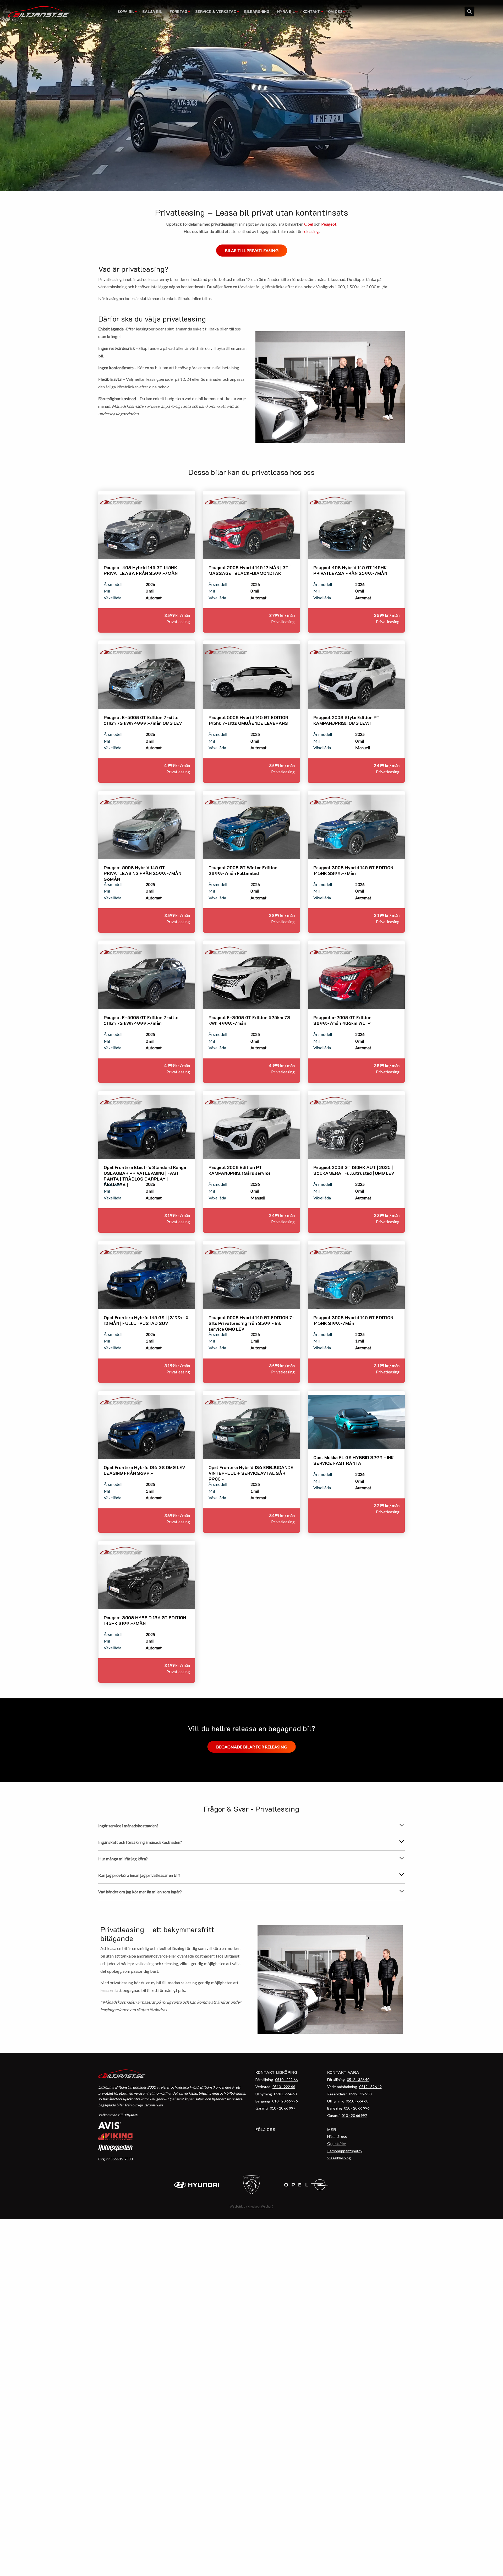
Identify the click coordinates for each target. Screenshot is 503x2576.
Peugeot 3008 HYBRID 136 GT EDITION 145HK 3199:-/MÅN (145, 1620)
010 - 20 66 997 (283, 2108)
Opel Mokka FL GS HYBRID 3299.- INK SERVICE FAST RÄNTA (354, 1460)
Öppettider (337, 2143)
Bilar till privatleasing (252, 250)
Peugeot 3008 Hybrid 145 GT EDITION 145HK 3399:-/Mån (353, 870)
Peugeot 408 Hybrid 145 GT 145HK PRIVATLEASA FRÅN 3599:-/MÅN (141, 570)
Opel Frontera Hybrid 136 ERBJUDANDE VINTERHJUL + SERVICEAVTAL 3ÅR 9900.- (251, 1473)
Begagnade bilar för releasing (252, 1747)
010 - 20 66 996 (285, 2101)
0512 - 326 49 (370, 2087)
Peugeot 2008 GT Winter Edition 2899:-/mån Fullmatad (243, 870)
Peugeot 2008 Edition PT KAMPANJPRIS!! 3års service (240, 1170)
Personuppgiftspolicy (345, 2151)
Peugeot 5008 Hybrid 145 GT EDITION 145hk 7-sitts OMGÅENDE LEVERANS (248, 720)
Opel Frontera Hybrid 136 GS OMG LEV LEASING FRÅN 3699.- (144, 1470)
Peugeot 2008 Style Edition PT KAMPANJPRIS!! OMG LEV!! (346, 720)
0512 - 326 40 (358, 2080)
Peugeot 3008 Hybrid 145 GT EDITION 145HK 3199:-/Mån (353, 1320)
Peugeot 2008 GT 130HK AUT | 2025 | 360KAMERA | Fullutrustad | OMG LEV (354, 1170)
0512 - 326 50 (360, 2094)
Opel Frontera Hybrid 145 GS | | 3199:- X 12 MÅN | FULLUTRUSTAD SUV (146, 1320)
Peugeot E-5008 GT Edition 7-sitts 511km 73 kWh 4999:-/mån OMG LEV (143, 720)
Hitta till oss (337, 2136)
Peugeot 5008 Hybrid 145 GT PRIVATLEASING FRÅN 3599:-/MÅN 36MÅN (143, 873)
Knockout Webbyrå (260, 2206)
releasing (311, 231)
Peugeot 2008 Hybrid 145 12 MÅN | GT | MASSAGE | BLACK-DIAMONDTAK (250, 570)
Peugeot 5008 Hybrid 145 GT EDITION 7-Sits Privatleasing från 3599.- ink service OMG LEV (251, 1323)
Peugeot (329, 224)
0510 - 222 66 (286, 2080)
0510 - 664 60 (285, 2094)
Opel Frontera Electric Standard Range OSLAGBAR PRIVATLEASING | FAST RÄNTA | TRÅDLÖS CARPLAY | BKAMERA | (145, 1176)
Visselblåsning (339, 2158)
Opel (309, 224)
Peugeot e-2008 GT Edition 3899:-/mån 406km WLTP (342, 1020)
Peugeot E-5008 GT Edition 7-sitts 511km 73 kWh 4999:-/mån (141, 1020)
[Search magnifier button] (469, 12)
